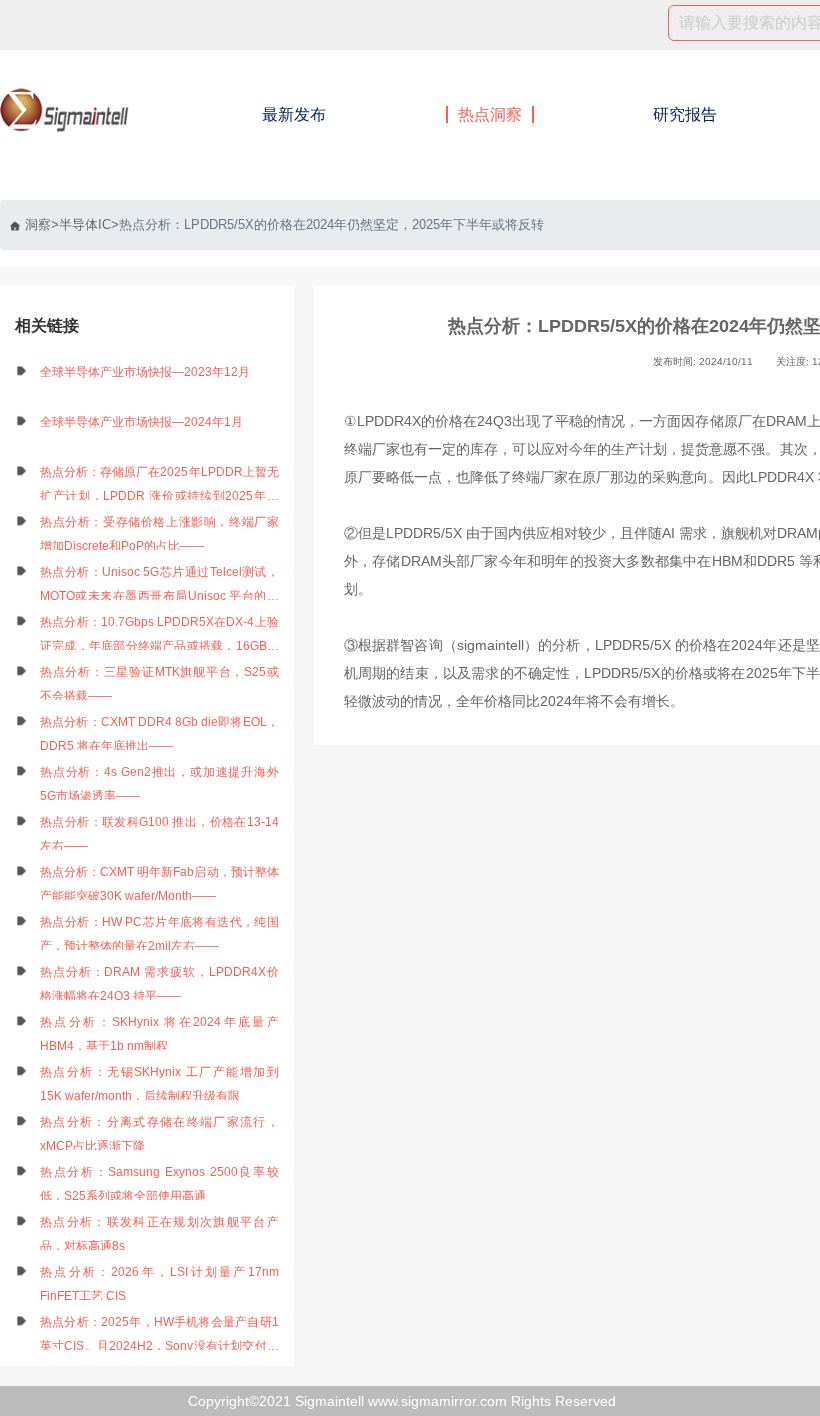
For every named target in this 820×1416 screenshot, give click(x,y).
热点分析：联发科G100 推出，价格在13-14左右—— (159, 834)
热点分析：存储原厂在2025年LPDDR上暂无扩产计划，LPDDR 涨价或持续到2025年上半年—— (159, 486)
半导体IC (85, 224)
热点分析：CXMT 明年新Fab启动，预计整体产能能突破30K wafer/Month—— (159, 884)
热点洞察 (490, 114)
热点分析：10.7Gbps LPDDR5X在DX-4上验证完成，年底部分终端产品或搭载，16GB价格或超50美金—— (159, 636)
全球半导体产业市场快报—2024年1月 (141, 422)
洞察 (38, 224)
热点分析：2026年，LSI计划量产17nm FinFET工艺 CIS (159, 1284)
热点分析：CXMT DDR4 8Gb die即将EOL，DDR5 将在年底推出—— (159, 734)
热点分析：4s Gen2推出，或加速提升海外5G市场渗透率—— (159, 784)
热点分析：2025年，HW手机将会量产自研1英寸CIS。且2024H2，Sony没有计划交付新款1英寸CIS (159, 1336)
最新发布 (294, 114)
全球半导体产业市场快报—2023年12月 (145, 372)
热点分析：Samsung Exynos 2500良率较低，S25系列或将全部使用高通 (159, 1184)
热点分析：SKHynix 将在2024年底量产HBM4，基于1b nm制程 (159, 1034)
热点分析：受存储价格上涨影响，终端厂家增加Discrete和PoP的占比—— (159, 534)
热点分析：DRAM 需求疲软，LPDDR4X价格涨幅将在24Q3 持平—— (159, 984)
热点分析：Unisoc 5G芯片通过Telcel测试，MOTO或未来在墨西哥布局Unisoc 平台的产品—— (159, 586)
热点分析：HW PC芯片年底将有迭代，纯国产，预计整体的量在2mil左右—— (159, 934)
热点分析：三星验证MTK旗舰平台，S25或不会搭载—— (159, 684)
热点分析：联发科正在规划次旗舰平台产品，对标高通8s (159, 1234)
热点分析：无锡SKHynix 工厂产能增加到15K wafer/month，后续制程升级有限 (159, 1084)
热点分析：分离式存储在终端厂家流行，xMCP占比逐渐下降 (159, 1134)
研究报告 (685, 114)
